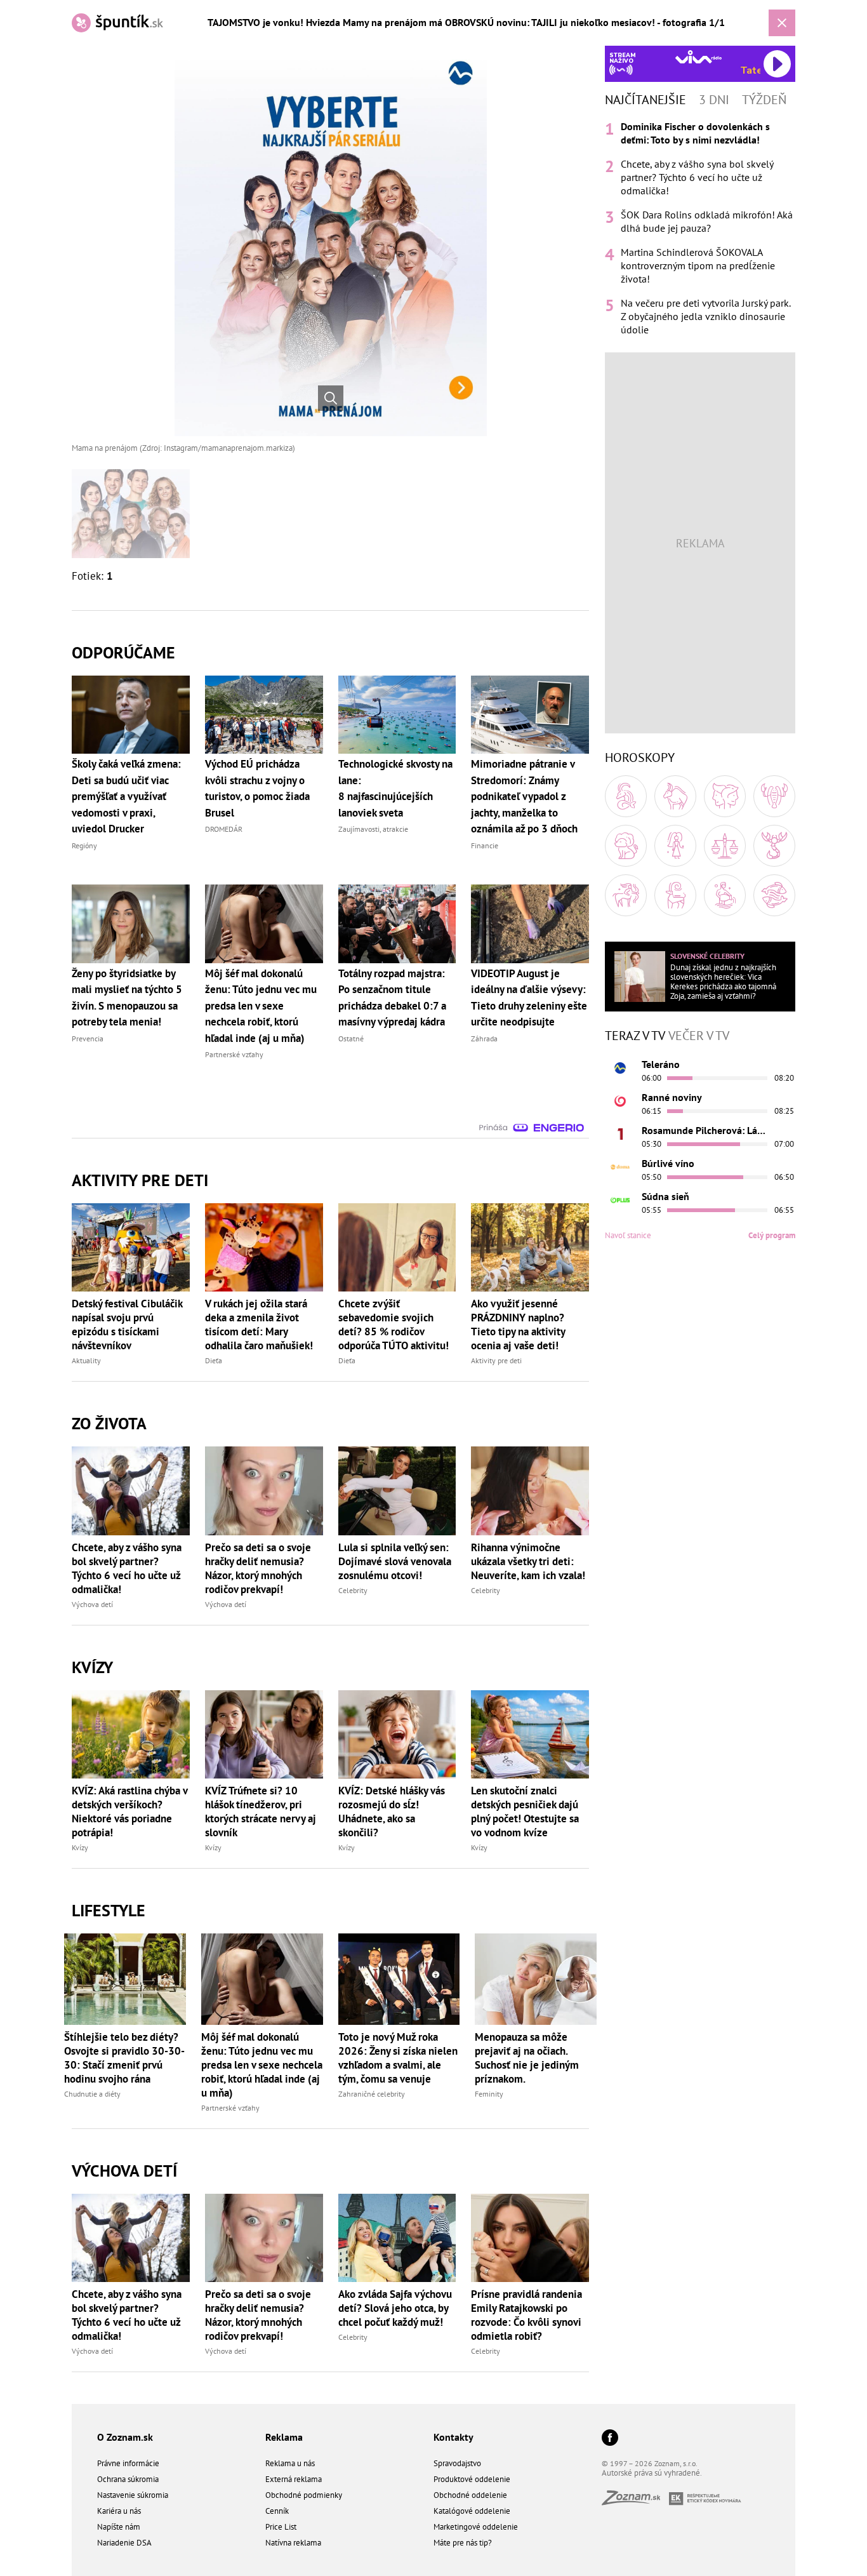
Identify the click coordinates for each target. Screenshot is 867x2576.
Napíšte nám (119, 2527)
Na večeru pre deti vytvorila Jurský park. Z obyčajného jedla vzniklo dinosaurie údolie (705, 316)
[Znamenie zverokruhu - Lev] (626, 846)
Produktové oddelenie (472, 2479)
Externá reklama (294, 2479)
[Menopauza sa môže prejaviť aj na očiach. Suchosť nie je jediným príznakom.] (536, 1979)
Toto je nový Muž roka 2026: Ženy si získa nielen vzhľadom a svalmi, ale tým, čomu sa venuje (398, 2058)
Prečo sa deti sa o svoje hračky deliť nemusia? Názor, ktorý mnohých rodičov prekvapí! (258, 1568)
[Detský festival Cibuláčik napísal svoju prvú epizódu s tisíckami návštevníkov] (131, 1247)
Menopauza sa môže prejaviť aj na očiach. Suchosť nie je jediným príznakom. (527, 2058)
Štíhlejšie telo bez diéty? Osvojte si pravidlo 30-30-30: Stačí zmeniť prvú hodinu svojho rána (124, 2058)
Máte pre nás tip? (463, 2543)
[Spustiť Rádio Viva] (698, 57)
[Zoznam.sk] (635, 2501)
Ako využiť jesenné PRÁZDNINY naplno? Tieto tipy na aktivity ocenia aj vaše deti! (518, 1325)
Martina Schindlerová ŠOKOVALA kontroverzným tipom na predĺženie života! (698, 265)
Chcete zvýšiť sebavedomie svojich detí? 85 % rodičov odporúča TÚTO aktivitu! (394, 1325)
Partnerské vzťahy (230, 2108)
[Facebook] (610, 2439)
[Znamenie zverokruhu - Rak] (774, 796)
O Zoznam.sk (125, 2437)
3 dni (714, 100)
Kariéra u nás (119, 2511)
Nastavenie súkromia (133, 2495)
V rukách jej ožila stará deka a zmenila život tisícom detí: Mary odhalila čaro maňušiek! (259, 1325)
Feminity (489, 2094)
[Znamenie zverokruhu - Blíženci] (725, 796)
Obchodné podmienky (304, 2495)
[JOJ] (620, 1101)
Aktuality (86, 1360)
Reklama (284, 2437)
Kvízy (80, 1847)
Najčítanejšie (645, 100)
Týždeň (764, 100)
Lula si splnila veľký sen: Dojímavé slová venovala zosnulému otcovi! (395, 1561)
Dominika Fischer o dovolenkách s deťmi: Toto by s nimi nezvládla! (695, 133)
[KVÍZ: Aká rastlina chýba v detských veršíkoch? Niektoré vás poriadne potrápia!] (131, 1734)
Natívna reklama (293, 2543)
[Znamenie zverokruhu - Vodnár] (725, 895)
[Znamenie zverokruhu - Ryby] (774, 895)
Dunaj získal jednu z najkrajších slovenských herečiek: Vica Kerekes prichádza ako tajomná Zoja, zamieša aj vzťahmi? (723, 982)
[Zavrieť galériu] (782, 23)
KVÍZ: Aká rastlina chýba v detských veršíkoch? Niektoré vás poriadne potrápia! (129, 1812)
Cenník (277, 2511)
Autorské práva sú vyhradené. (652, 2473)
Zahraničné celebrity (372, 2094)
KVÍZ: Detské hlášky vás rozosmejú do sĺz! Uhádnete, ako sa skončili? (392, 1812)
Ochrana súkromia (128, 2479)
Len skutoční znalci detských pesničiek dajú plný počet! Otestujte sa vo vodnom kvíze (525, 1812)
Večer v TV (699, 1036)
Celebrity (353, 1590)
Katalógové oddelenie (472, 2511)
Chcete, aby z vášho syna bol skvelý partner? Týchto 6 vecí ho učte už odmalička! (127, 1568)
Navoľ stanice (628, 1235)
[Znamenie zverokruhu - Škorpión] (774, 846)
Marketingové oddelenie (476, 2527)
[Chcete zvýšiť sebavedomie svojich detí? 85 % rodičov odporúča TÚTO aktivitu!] (397, 1247)
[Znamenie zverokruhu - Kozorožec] (675, 895)
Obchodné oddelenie (470, 2495)
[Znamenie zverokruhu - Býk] (675, 796)
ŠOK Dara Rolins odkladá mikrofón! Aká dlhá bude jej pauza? (707, 221)
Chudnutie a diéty (92, 2094)
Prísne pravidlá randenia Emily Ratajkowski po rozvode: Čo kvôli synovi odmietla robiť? (526, 2315)
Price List (281, 2527)
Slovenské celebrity (707, 956)
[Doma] (620, 1167)
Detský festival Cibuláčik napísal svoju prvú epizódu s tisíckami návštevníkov (127, 1325)
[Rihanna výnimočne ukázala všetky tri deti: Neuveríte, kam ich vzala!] (530, 1491)
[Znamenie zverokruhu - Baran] (626, 796)
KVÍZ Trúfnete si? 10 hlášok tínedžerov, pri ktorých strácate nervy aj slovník (261, 1812)
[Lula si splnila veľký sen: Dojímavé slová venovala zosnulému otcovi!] (397, 1491)
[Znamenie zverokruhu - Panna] (675, 846)
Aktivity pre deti (496, 1360)
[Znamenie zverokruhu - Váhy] (725, 846)
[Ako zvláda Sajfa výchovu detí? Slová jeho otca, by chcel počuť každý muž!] (397, 2238)
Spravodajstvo (457, 2463)
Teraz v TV (635, 1036)
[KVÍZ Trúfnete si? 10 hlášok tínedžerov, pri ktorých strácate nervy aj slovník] (264, 1734)
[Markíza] (620, 1068)
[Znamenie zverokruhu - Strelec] (626, 895)
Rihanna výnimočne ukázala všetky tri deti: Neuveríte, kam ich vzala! (528, 1561)
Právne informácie (128, 2463)
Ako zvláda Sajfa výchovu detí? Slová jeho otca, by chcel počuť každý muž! (395, 2308)
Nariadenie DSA (124, 2543)
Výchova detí (92, 1604)
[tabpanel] (700, 228)
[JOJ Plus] (620, 1200)
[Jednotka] (620, 1134)
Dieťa (214, 1360)
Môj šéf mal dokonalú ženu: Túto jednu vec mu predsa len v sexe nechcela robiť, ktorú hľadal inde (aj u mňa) (262, 2065)
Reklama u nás (290, 2463)
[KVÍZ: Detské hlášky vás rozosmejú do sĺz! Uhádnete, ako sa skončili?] (397, 1734)
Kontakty (453, 2437)
